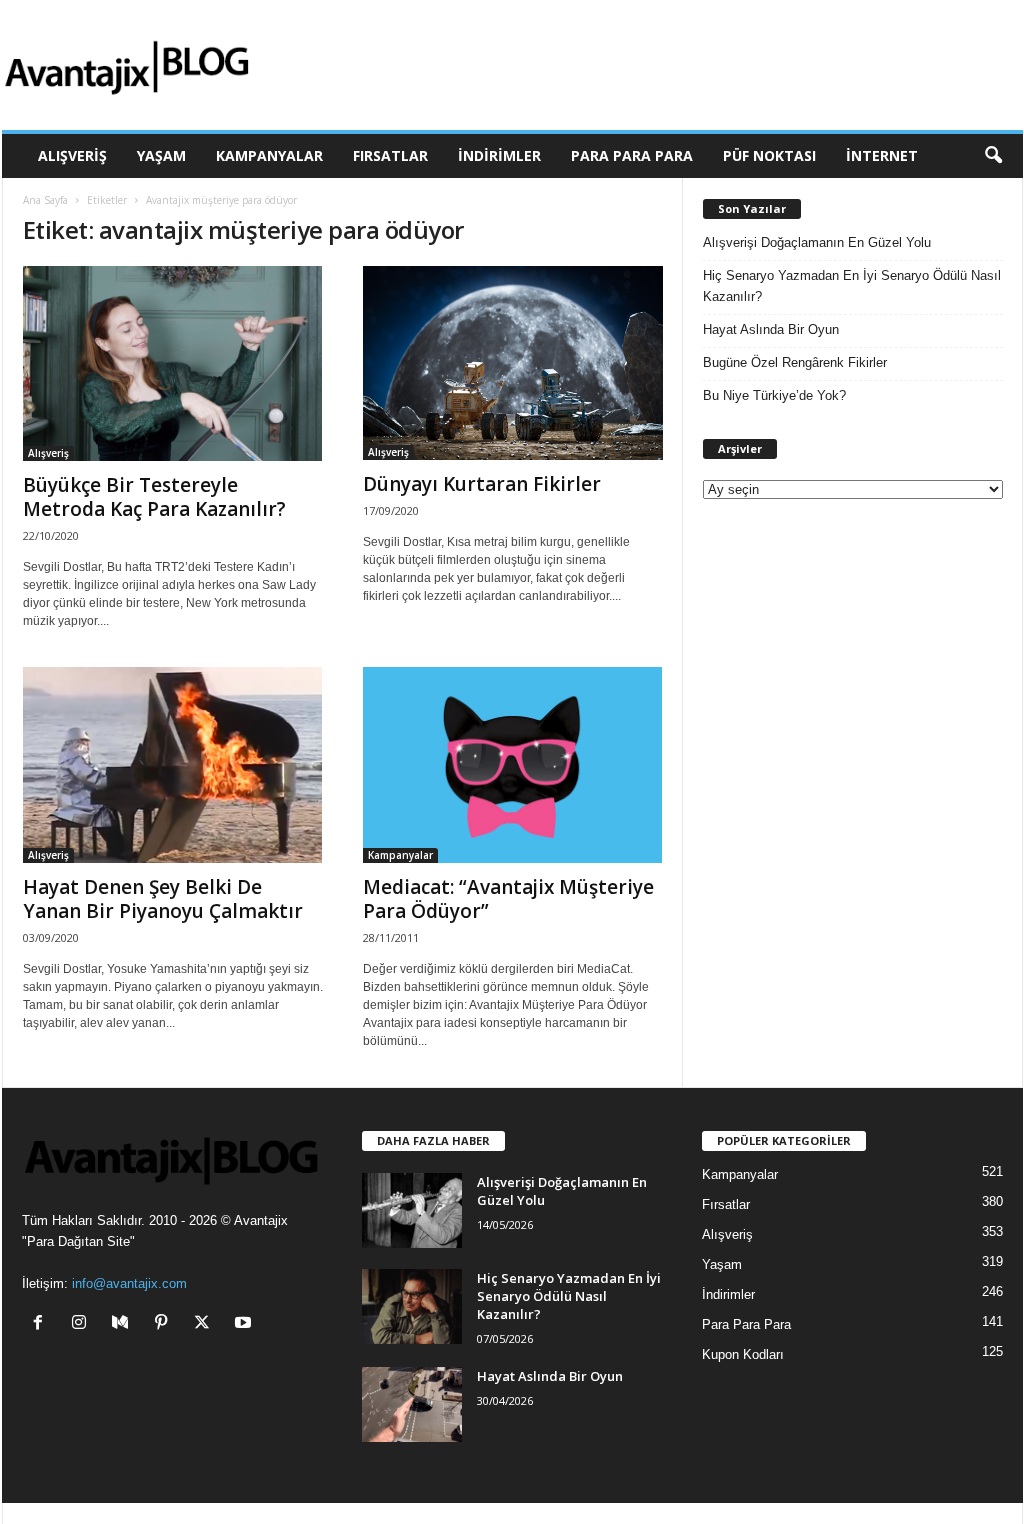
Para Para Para (632, 155)
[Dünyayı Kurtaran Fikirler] (513, 363)
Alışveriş (72, 155)
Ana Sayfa (45, 200)
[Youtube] (245, 1324)
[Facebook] (42, 1324)
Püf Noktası (769, 155)
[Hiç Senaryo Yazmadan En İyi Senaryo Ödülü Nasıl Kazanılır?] (412, 1306)
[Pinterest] (165, 1324)
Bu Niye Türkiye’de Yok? (774, 395)
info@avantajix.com (129, 1283)
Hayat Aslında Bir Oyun (771, 329)
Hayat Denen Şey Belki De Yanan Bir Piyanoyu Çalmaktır (163, 899)
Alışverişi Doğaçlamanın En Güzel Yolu (817, 242)
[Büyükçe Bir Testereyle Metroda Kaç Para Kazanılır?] (173, 363)
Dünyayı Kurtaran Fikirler (482, 484)
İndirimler (499, 155)
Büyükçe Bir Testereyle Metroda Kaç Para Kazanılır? (154, 497)
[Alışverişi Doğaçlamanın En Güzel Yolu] (412, 1210)
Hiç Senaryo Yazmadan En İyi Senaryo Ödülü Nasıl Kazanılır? (852, 286)
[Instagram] (83, 1324)
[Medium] (124, 1324)
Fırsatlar (390, 155)
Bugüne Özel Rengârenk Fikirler (795, 362)
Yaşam (161, 155)
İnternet (882, 155)
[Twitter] (206, 1324)
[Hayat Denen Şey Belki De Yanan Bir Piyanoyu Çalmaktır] (173, 764)
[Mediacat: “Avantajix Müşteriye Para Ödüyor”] (513, 764)
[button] (993, 156)
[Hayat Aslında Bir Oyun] (412, 1404)
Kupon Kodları (743, 1354)
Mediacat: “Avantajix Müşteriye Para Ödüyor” (508, 899)
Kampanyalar (269, 155)
